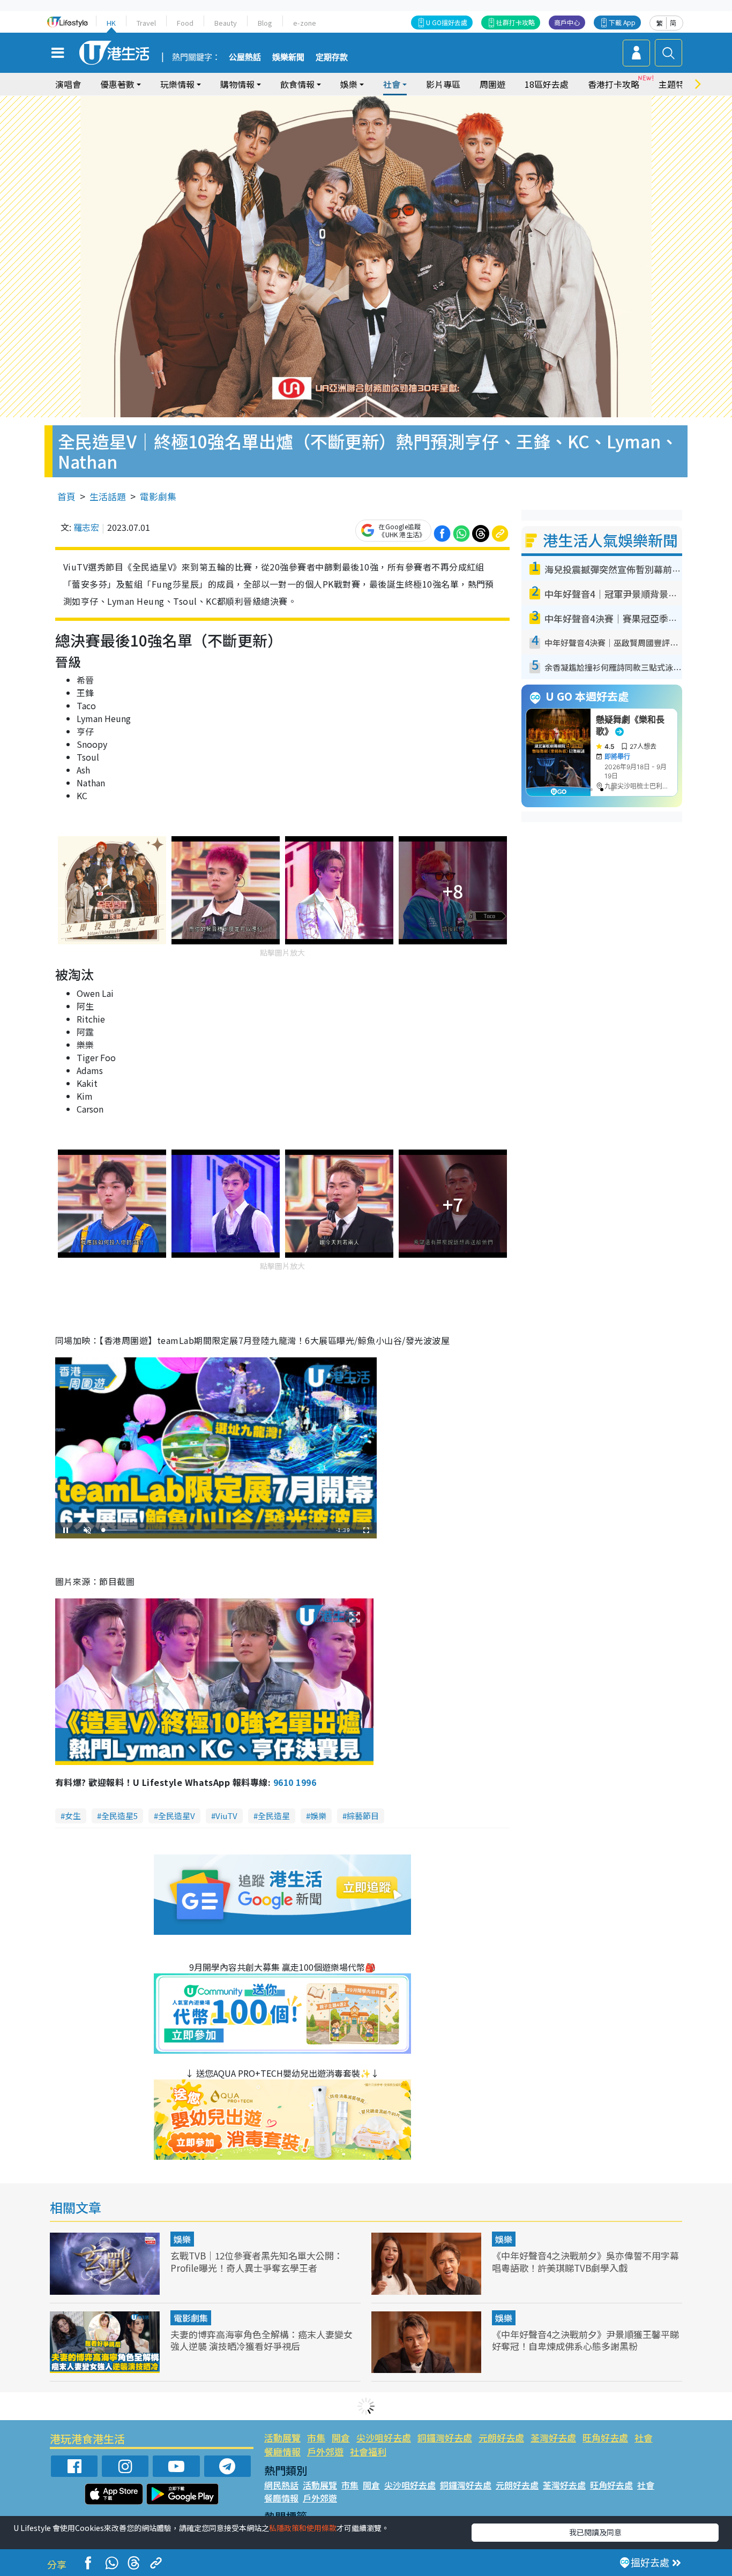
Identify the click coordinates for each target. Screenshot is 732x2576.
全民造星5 (119, 1816)
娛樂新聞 (288, 57)
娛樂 (318, 1816)
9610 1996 (295, 1782)
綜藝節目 (363, 1816)
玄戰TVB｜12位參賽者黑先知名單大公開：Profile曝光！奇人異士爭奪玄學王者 (257, 2261)
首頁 (66, 496)
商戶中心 (567, 22)
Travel (146, 23)
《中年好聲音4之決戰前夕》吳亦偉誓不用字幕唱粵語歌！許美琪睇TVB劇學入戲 (585, 2261)
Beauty (226, 23)
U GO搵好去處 (447, 22)
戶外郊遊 (325, 2451)
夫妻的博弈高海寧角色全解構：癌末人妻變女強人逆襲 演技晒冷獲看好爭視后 (262, 2340)
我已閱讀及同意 (595, 2532)
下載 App (622, 22)
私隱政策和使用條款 (303, 2528)
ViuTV (226, 1816)
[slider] (214, 1530)
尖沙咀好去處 (384, 2438)
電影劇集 (158, 496)
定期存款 (332, 57)
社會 (644, 2438)
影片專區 (443, 84)
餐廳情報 (282, 2451)
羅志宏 (86, 527)
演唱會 (68, 84)
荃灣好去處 (553, 2438)
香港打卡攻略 (614, 84)
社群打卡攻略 (516, 22)
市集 (316, 2438)
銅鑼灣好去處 (445, 2438)
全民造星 (274, 1816)
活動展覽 (282, 2438)
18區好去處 (547, 84)
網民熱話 (281, 2485)
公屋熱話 (245, 57)
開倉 (341, 2438)
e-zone (305, 23)
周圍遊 (492, 84)
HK (111, 23)
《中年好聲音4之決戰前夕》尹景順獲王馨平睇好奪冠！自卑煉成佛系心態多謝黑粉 (585, 2340)
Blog (265, 23)
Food (185, 23)
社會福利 (368, 2451)
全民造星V (177, 1816)
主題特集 (676, 84)
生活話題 (108, 496)
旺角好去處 (605, 2438)
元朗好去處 (501, 2438)
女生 (73, 1816)
